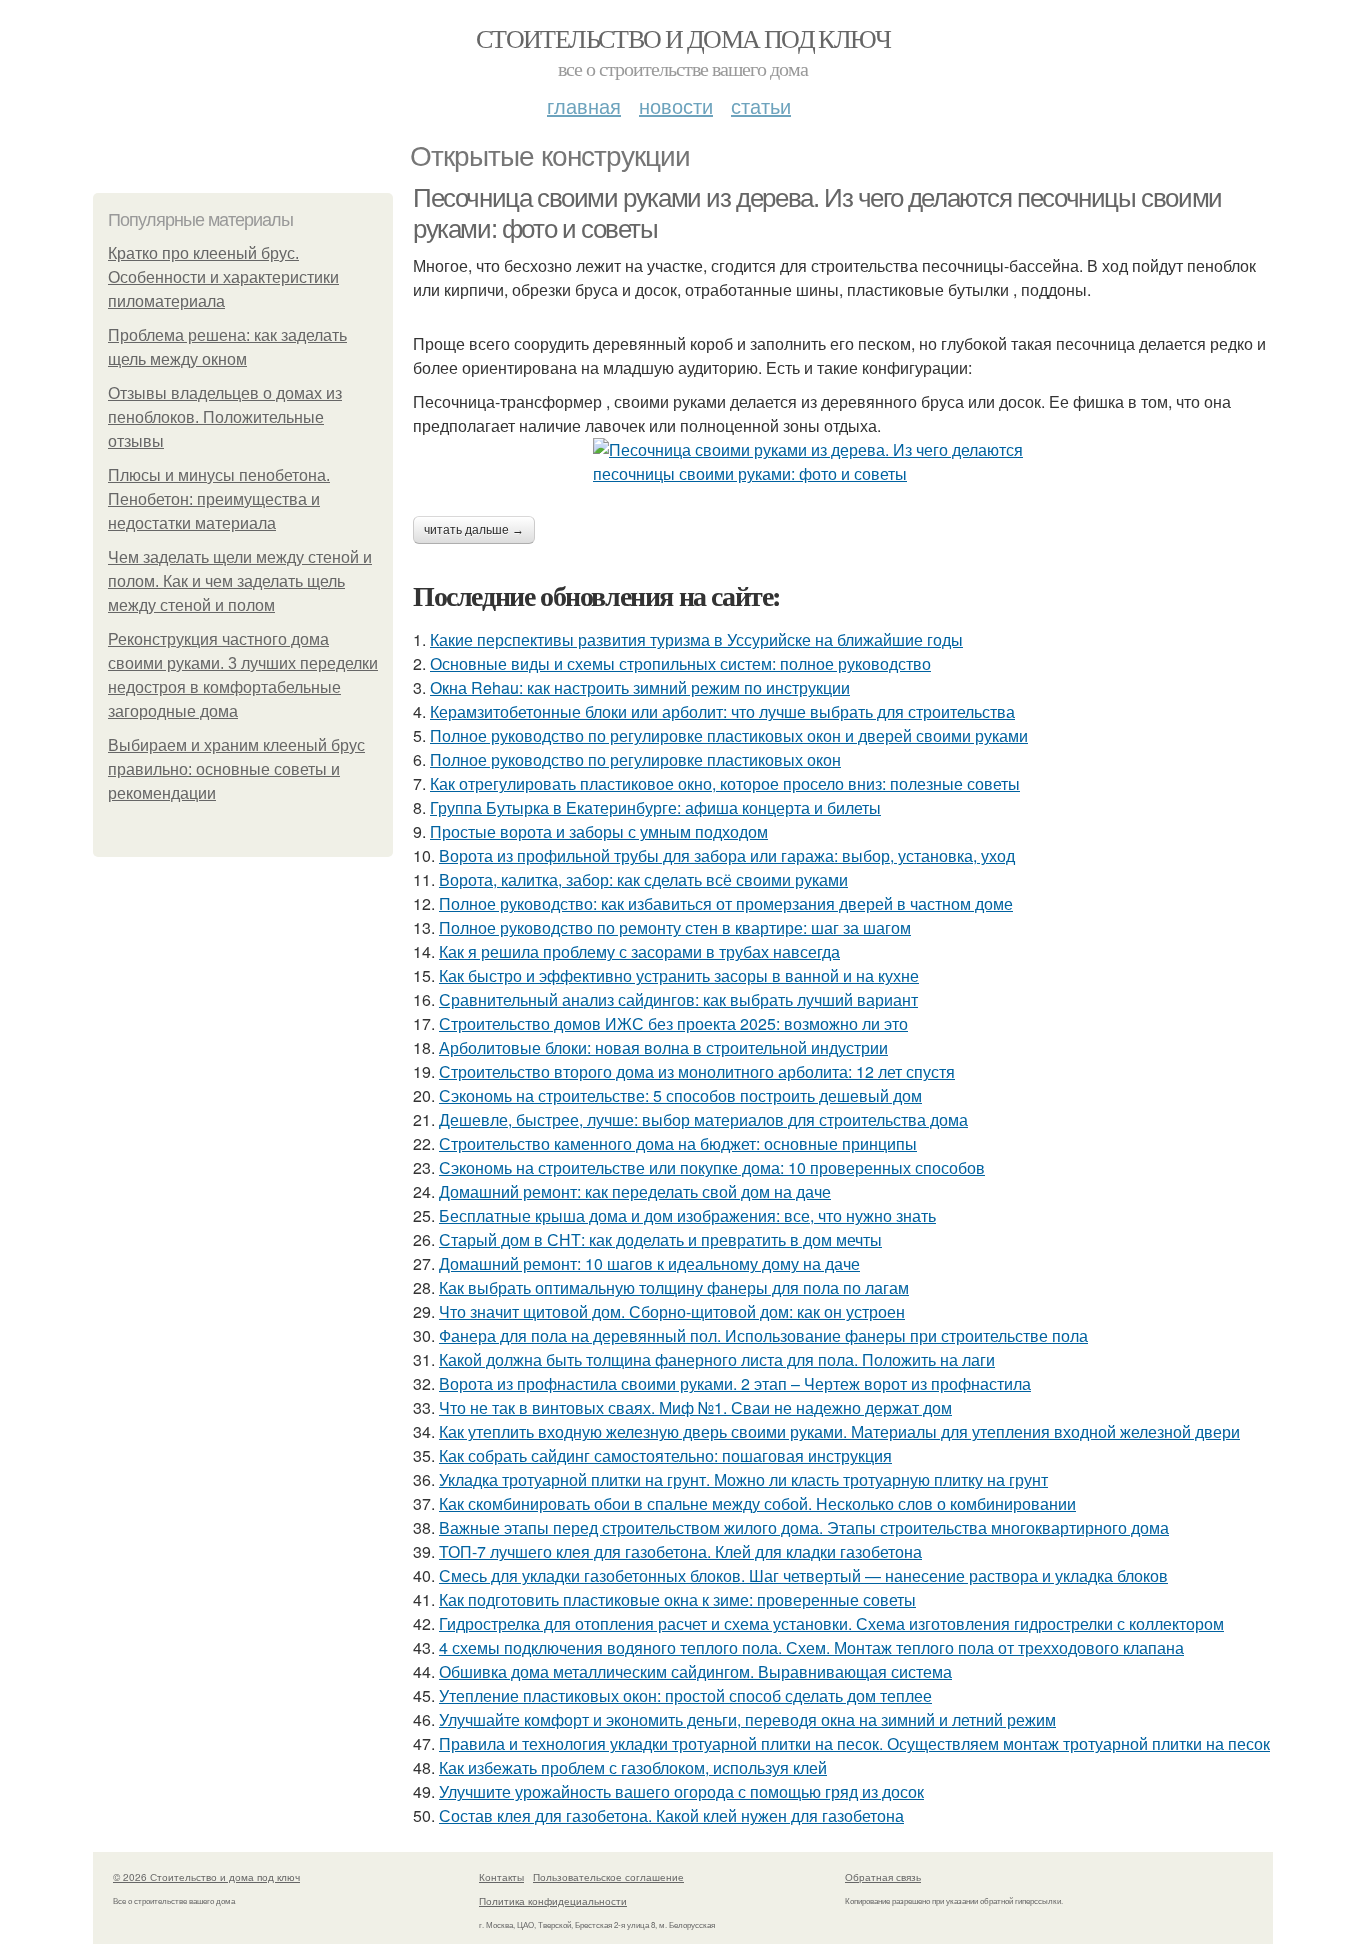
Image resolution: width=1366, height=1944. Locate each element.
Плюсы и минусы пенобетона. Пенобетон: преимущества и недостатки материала (219, 499)
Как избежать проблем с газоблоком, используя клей (633, 1767)
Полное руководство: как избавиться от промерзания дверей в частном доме (726, 903)
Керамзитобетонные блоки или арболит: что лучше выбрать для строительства (722, 711)
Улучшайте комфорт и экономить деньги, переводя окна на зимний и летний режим (747, 1719)
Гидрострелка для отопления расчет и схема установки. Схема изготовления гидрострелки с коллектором (831, 1623)
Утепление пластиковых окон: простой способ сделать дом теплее (685, 1695)
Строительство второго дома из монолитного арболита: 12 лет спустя (697, 1071)
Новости (676, 105)
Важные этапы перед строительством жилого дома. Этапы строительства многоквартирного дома (804, 1527)
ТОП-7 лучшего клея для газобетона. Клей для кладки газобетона (680, 1551)
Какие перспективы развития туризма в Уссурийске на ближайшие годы (696, 639)
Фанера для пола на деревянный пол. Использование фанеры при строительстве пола (763, 1335)
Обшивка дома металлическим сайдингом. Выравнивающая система (695, 1671)
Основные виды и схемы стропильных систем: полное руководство (680, 663)
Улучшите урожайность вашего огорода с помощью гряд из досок (681, 1791)
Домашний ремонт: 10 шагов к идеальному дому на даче (649, 1263)
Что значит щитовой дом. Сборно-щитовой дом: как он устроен (672, 1311)
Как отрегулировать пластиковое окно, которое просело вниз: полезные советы (725, 783)
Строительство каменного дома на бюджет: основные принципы (678, 1143)
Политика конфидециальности (553, 1901)
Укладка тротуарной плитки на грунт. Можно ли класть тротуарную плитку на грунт (743, 1479)
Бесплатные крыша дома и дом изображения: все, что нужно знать (687, 1215)
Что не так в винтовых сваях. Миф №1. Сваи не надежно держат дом (695, 1407)
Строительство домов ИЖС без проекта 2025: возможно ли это (673, 1023)
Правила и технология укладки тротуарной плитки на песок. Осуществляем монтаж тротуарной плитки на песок (854, 1743)
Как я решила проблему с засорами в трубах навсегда (639, 951)
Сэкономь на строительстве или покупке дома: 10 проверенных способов (712, 1167)
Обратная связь (883, 1877)
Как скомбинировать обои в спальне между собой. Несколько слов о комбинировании (757, 1503)
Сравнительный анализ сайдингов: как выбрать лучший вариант (678, 999)
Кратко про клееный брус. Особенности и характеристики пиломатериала (223, 277)
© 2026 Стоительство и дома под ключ (206, 1877)
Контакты (501, 1877)
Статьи (761, 105)
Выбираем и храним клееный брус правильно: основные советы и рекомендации (236, 769)
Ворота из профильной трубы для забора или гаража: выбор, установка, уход (727, 855)
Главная (584, 105)
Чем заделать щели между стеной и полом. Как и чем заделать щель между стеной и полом (240, 581)
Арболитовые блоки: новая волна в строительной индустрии (663, 1047)
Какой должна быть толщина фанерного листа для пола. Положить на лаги (717, 1359)
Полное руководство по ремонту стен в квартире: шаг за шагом (675, 927)
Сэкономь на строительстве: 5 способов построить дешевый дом (680, 1095)
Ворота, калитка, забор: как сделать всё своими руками (643, 879)
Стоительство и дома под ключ (683, 38)
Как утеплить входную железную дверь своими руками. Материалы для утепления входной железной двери (839, 1431)
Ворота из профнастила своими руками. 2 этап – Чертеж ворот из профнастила (735, 1383)
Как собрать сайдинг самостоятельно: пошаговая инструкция (665, 1455)
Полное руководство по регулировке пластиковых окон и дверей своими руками (729, 735)
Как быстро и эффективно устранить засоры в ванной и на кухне (679, 975)
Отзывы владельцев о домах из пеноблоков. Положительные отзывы (225, 417)
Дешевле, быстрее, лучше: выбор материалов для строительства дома (703, 1119)
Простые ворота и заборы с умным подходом (599, 831)
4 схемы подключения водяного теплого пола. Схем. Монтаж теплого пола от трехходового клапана (811, 1647)
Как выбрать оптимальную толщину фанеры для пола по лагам (674, 1287)
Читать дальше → (474, 530)
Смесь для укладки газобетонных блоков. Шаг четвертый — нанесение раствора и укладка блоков (803, 1575)
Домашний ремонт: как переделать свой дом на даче (635, 1191)
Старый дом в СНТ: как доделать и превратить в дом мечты (660, 1239)
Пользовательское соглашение (608, 1877)
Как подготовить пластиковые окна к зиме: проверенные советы (677, 1599)
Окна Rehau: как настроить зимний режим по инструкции (640, 687)
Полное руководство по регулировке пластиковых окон (635, 759)
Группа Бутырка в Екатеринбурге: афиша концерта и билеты (655, 807)
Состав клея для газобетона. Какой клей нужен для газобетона (671, 1815)
